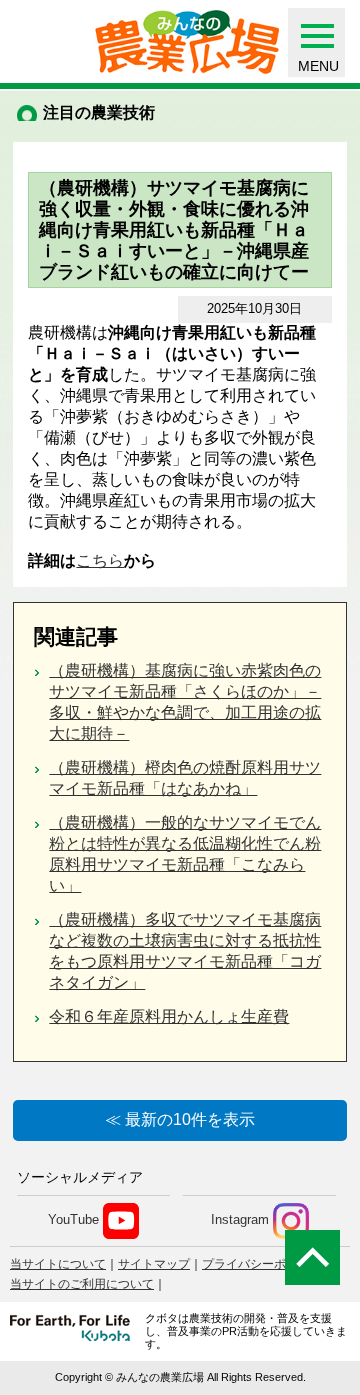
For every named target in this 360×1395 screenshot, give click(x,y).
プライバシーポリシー (262, 1264)
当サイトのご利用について (82, 1284)
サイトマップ (154, 1264)
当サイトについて (58, 1264)
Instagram (240, 1219)
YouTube (73, 1219)
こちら (100, 560)
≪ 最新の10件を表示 (180, 1119)
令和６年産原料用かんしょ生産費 (169, 1016)
